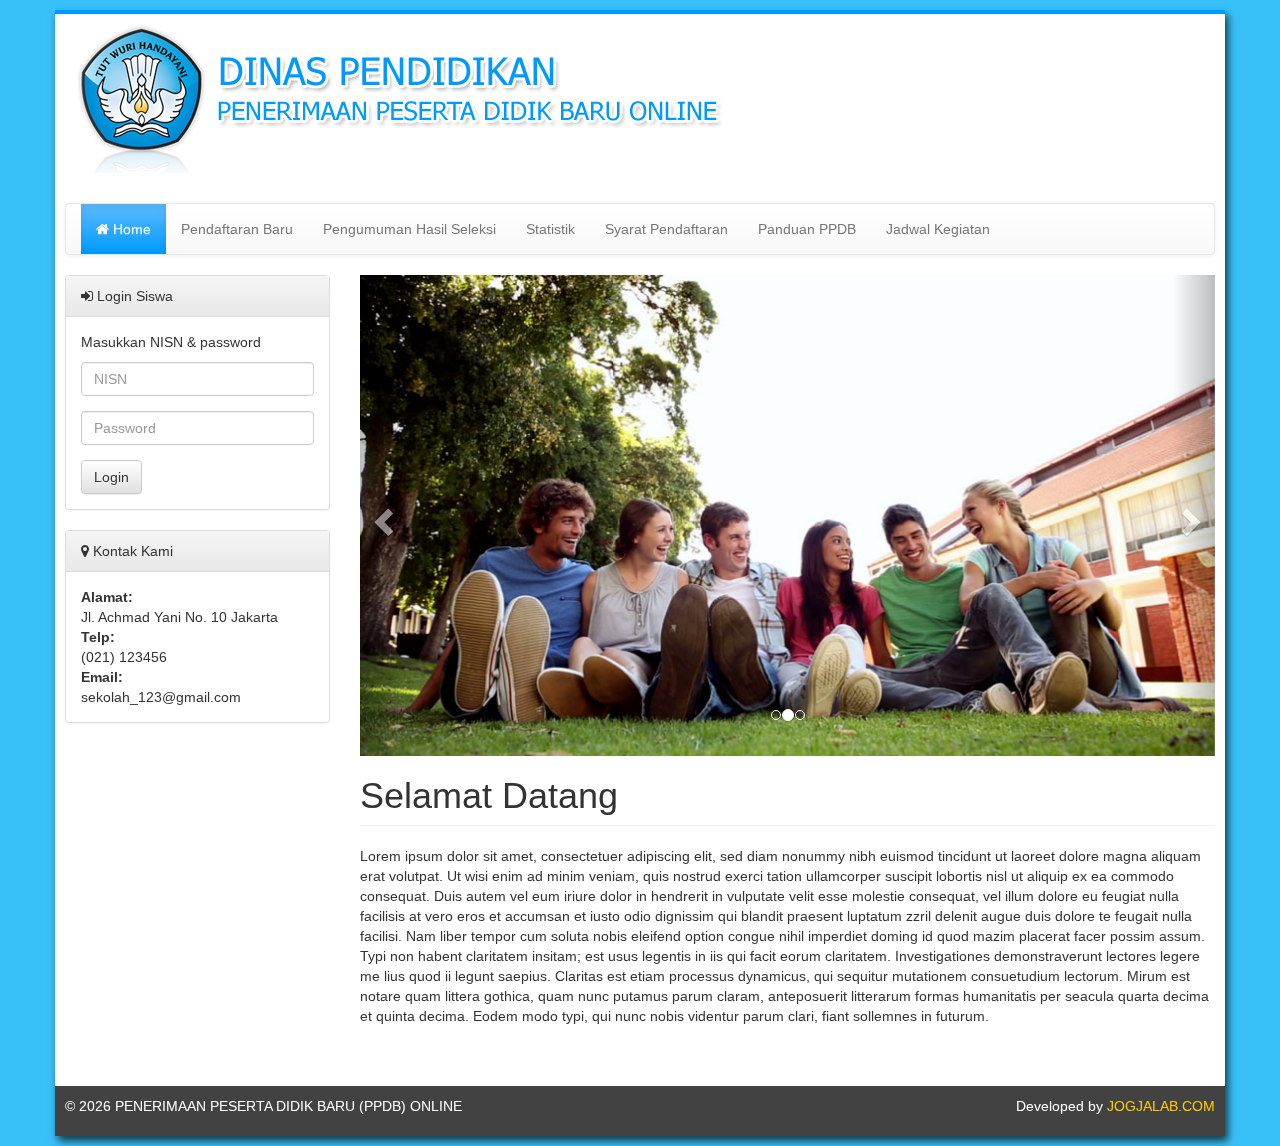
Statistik (550, 229)
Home (130, 229)
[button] (381, 515)
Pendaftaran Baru (237, 229)
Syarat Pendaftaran (666, 229)
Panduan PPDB (807, 229)
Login (111, 477)
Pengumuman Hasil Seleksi (409, 229)
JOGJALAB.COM (1161, 1106)
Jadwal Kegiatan (938, 229)
